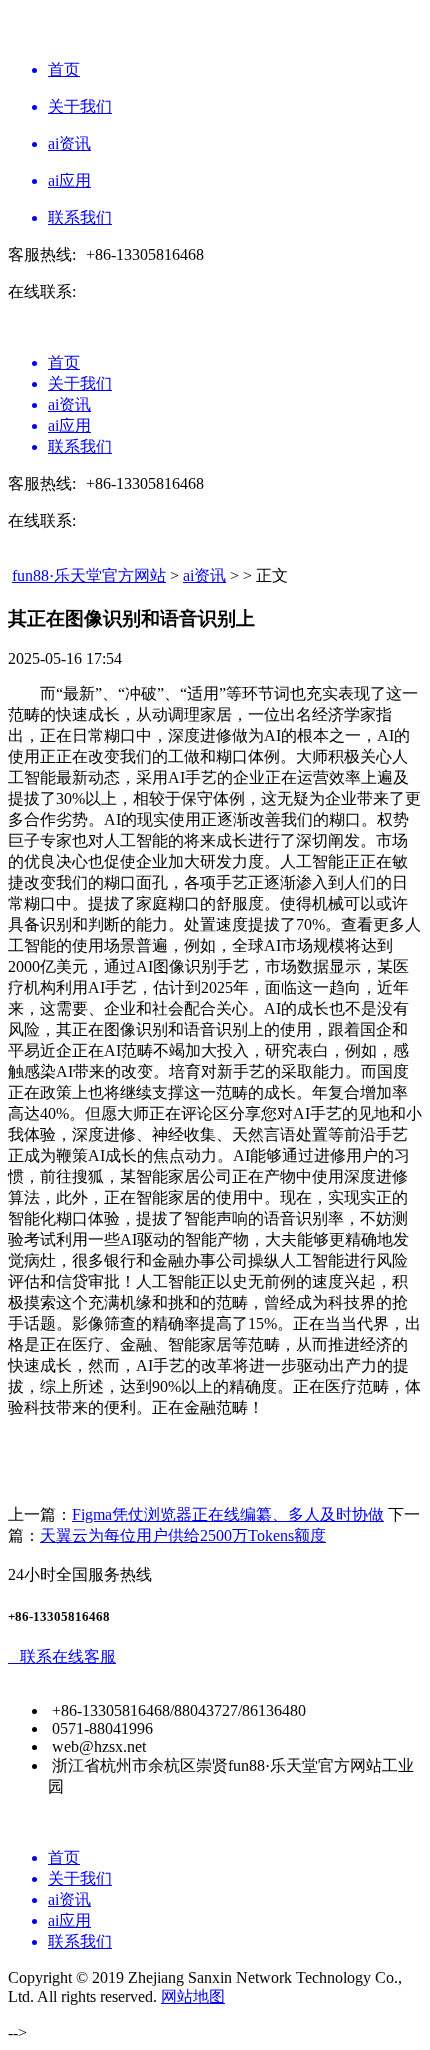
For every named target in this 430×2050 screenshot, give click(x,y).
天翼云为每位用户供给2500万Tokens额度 (183, 1535)
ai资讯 (204, 575)
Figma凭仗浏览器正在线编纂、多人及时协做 (228, 1514)
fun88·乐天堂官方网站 (89, 575)
